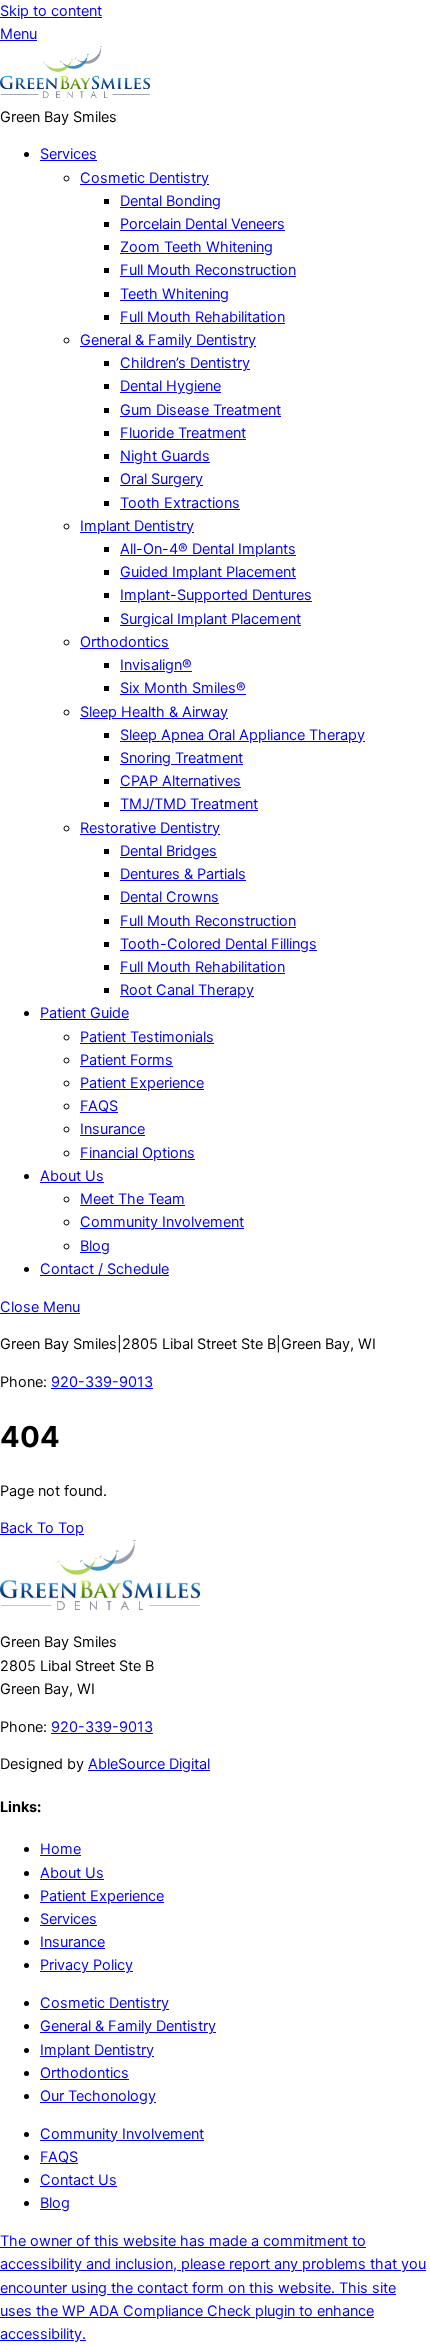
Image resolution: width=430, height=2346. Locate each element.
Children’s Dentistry (185, 363)
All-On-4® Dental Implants (208, 549)
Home (60, 1849)
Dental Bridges (168, 851)
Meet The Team (132, 1199)
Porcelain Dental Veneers (202, 224)
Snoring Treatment (181, 758)
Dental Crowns (169, 897)
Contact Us (78, 2180)
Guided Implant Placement (208, 572)
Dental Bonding (170, 201)
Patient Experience (142, 1083)
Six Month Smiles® (183, 688)
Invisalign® (156, 665)
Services (68, 154)
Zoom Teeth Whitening (196, 247)
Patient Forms (126, 1060)
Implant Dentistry (137, 526)
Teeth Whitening (174, 294)
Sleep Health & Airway (154, 712)
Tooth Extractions (180, 503)
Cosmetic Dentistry (144, 178)
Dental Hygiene (170, 386)
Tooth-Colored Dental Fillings (218, 944)
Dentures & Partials (183, 874)
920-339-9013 (102, 1382)
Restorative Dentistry (150, 828)
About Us (72, 1176)
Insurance (112, 1129)
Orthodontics (124, 642)
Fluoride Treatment (183, 433)
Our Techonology (98, 2096)
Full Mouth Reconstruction (208, 270)
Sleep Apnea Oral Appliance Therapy (242, 735)
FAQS (99, 1106)
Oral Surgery (161, 479)
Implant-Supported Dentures (216, 595)
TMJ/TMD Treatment (189, 804)
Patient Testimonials (147, 1037)
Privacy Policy (86, 1965)
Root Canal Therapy (187, 990)
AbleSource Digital (149, 1764)
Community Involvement (162, 1222)
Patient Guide (84, 1013)
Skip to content (51, 11)
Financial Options (137, 1153)
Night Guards (165, 456)
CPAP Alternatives (180, 781)
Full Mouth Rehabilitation (202, 317)
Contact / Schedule (104, 1269)
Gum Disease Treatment (200, 410)
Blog (95, 1246)
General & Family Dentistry (168, 340)
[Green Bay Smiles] (75, 93)
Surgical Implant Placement (210, 619)
